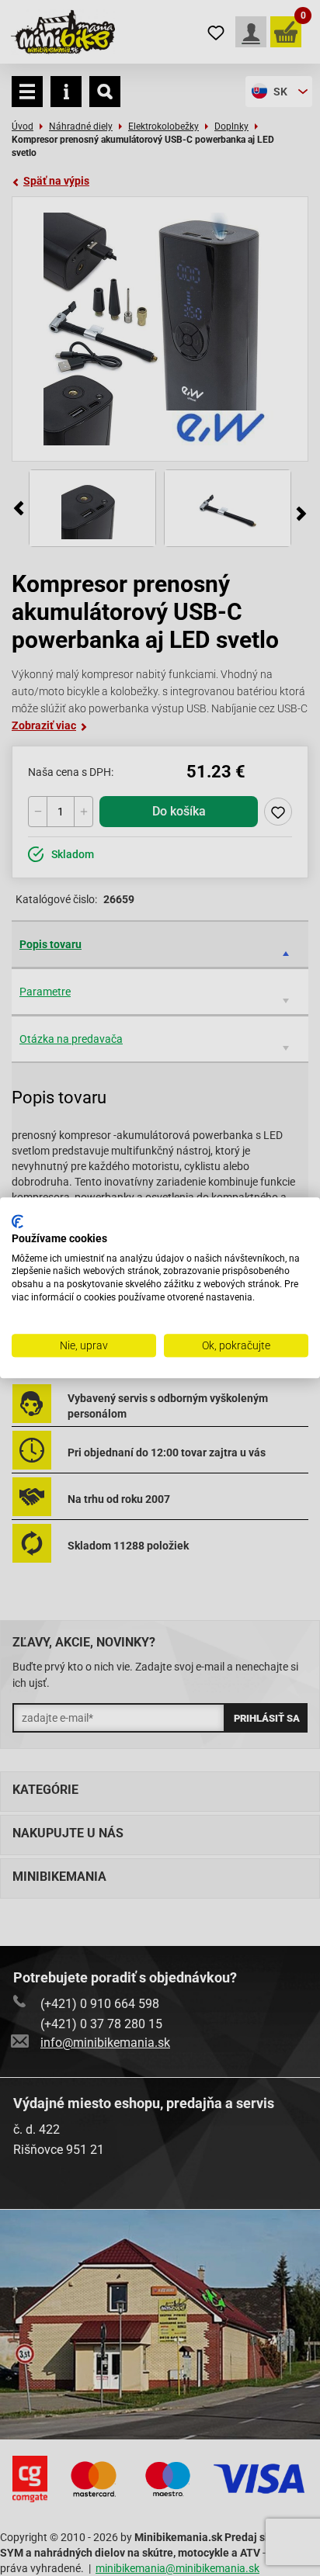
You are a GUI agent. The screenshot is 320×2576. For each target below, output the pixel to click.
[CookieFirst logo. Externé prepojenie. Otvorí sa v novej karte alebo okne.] (17, 1221)
